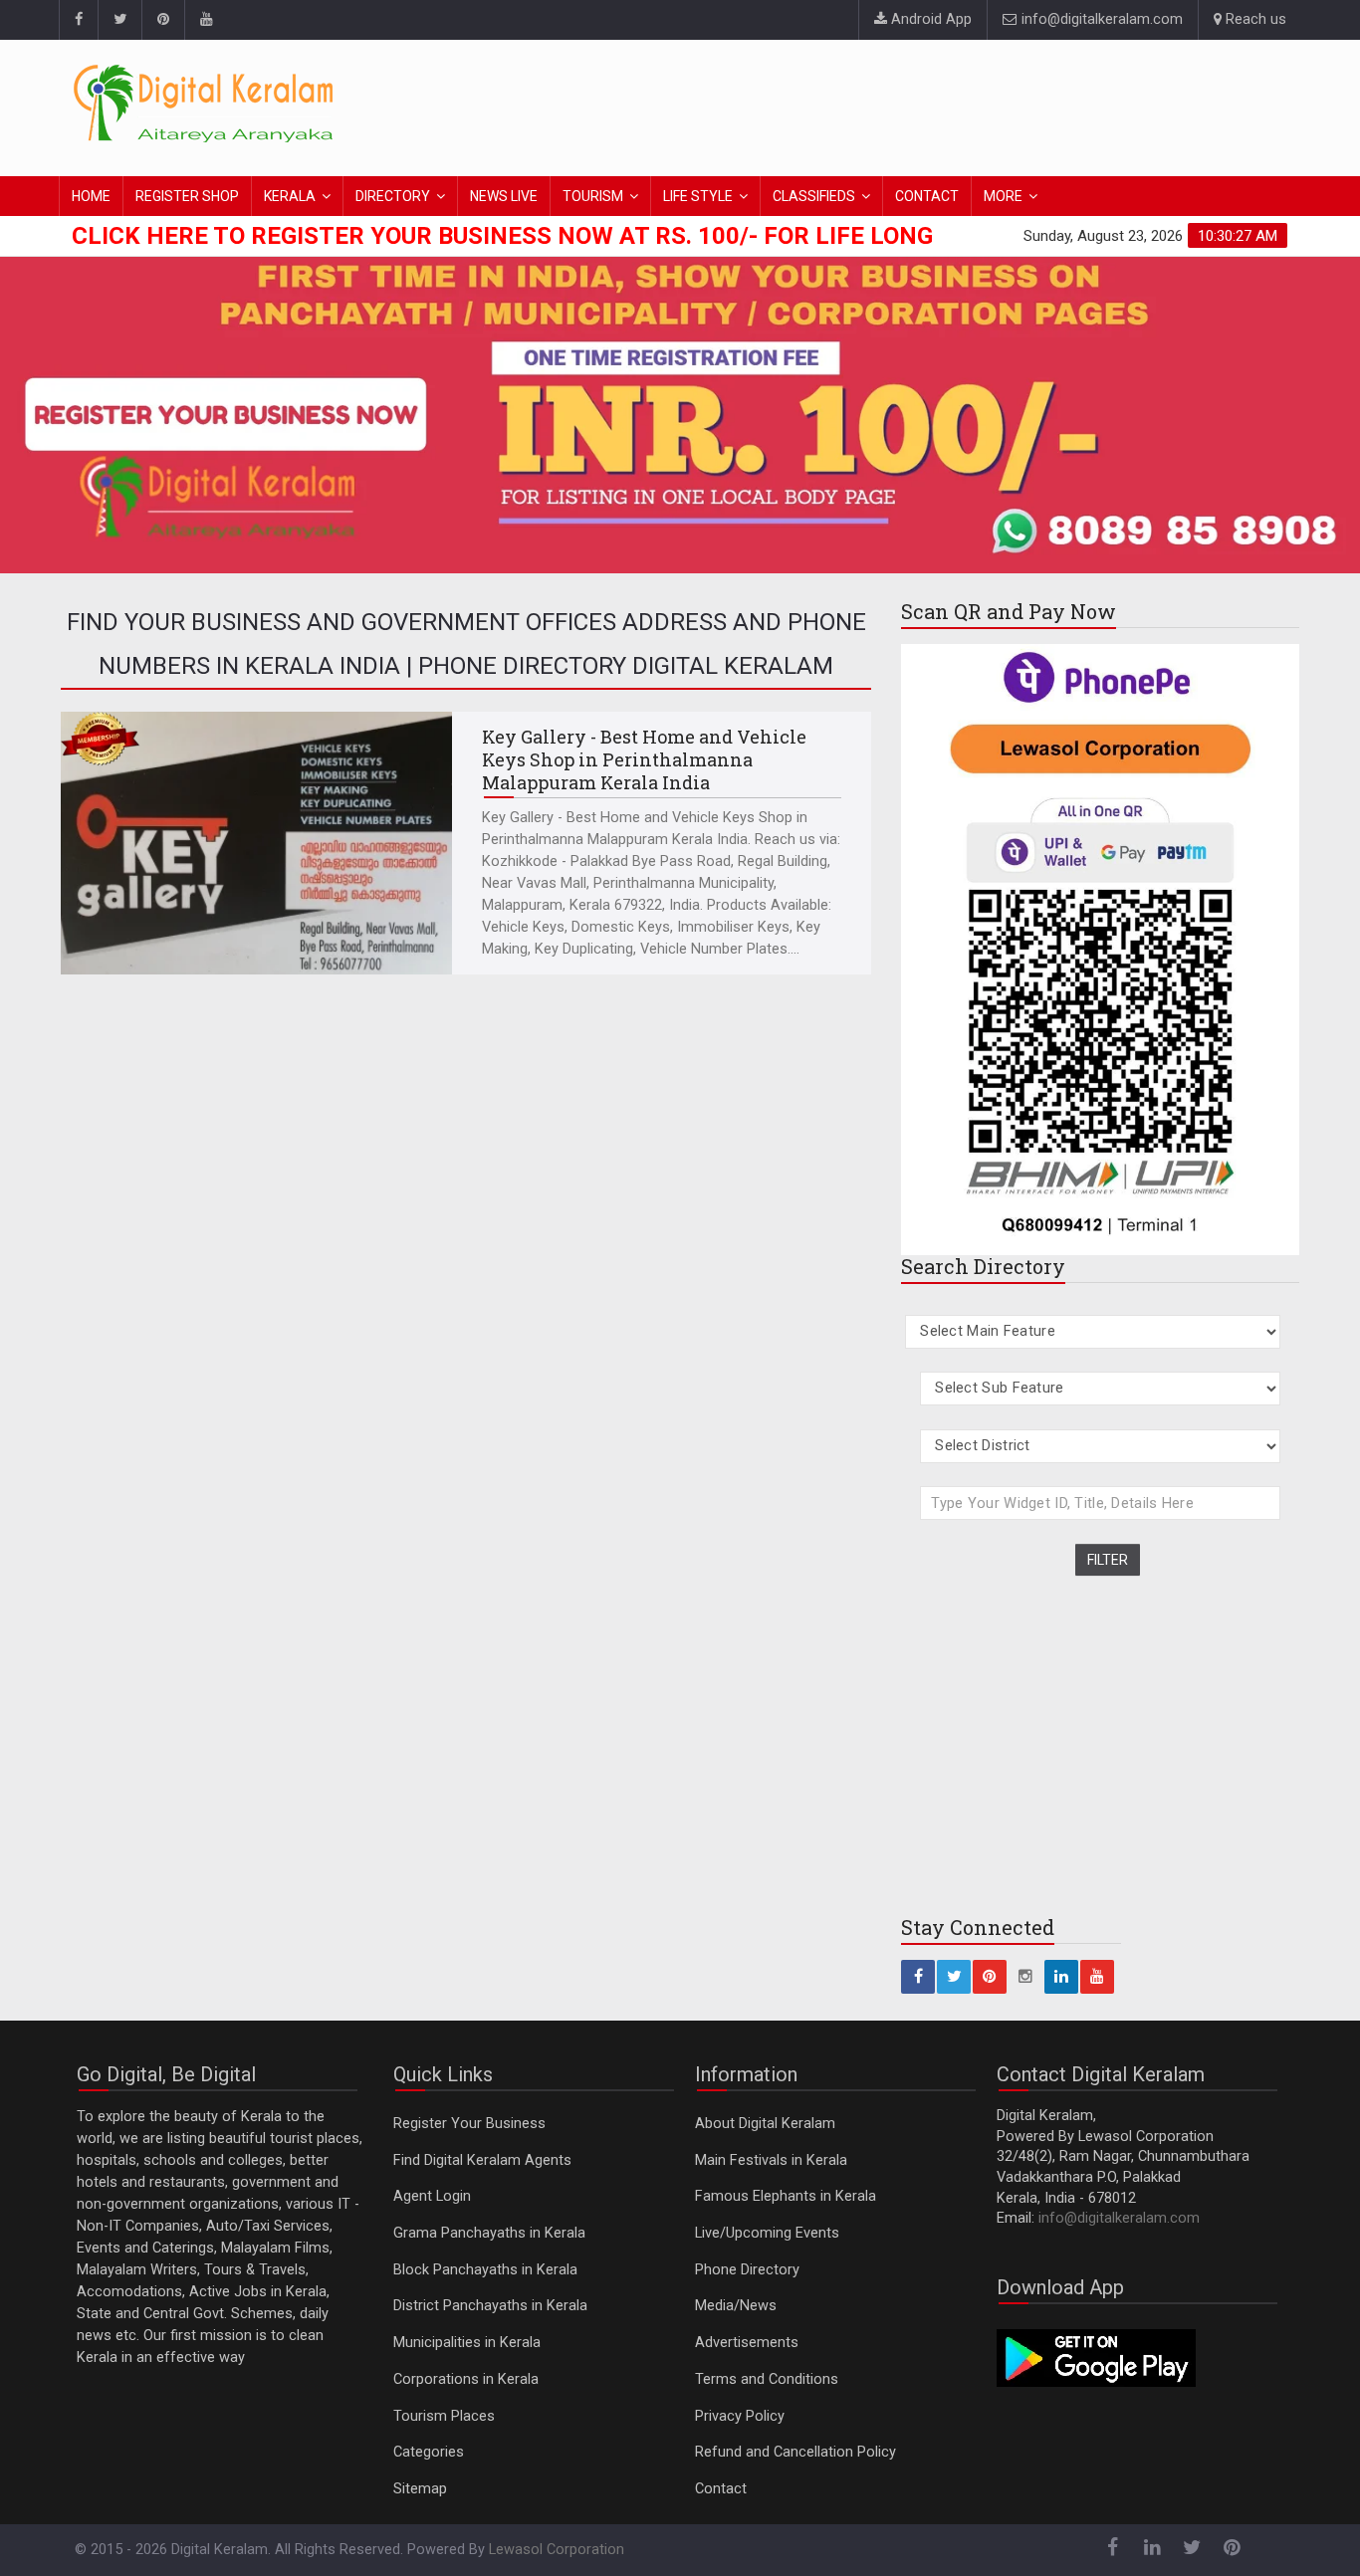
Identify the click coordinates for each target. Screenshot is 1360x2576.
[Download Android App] (1096, 2358)
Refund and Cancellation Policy (795, 2452)
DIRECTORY (393, 196)
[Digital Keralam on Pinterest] (163, 20)
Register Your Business (469, 2124)
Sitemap (420, 2489)
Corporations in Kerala (466, 2379)
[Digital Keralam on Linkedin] (1061, 1977)
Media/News (736, 2306)
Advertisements (747, 2343)
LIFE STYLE (698, 196)
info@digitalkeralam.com (1100, 19)
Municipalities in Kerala (467, 2343)
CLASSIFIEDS (814, 196)
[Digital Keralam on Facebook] (78, 20)
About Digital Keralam (765, 2124)
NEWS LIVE (504, 196)
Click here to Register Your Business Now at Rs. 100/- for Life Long (502, 236)
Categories (429, 2452)
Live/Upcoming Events (767, 2233)
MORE (1003, 196)
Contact (721, 2489)
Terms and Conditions (767, 2379)
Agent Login (432, 2196)
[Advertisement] (924, 105)
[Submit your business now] (680, 411)
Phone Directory (747, 2270)
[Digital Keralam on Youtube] (206, 20)
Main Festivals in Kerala (771, 2160)
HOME (91, 196)
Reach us (1254, 19)
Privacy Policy (740, 2416)
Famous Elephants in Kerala (786, 2196)
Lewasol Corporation (557, 2550)
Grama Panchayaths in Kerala (489, 2233)
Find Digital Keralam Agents (482, 2160)
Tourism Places (444, 2416)
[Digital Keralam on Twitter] (119, 20)
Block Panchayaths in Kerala (485, 2270)
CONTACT (927, 196)
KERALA (290, 196)
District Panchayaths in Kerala (490, 2306)
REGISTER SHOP (187, 196)
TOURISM (593, 196)
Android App (929, 19)
